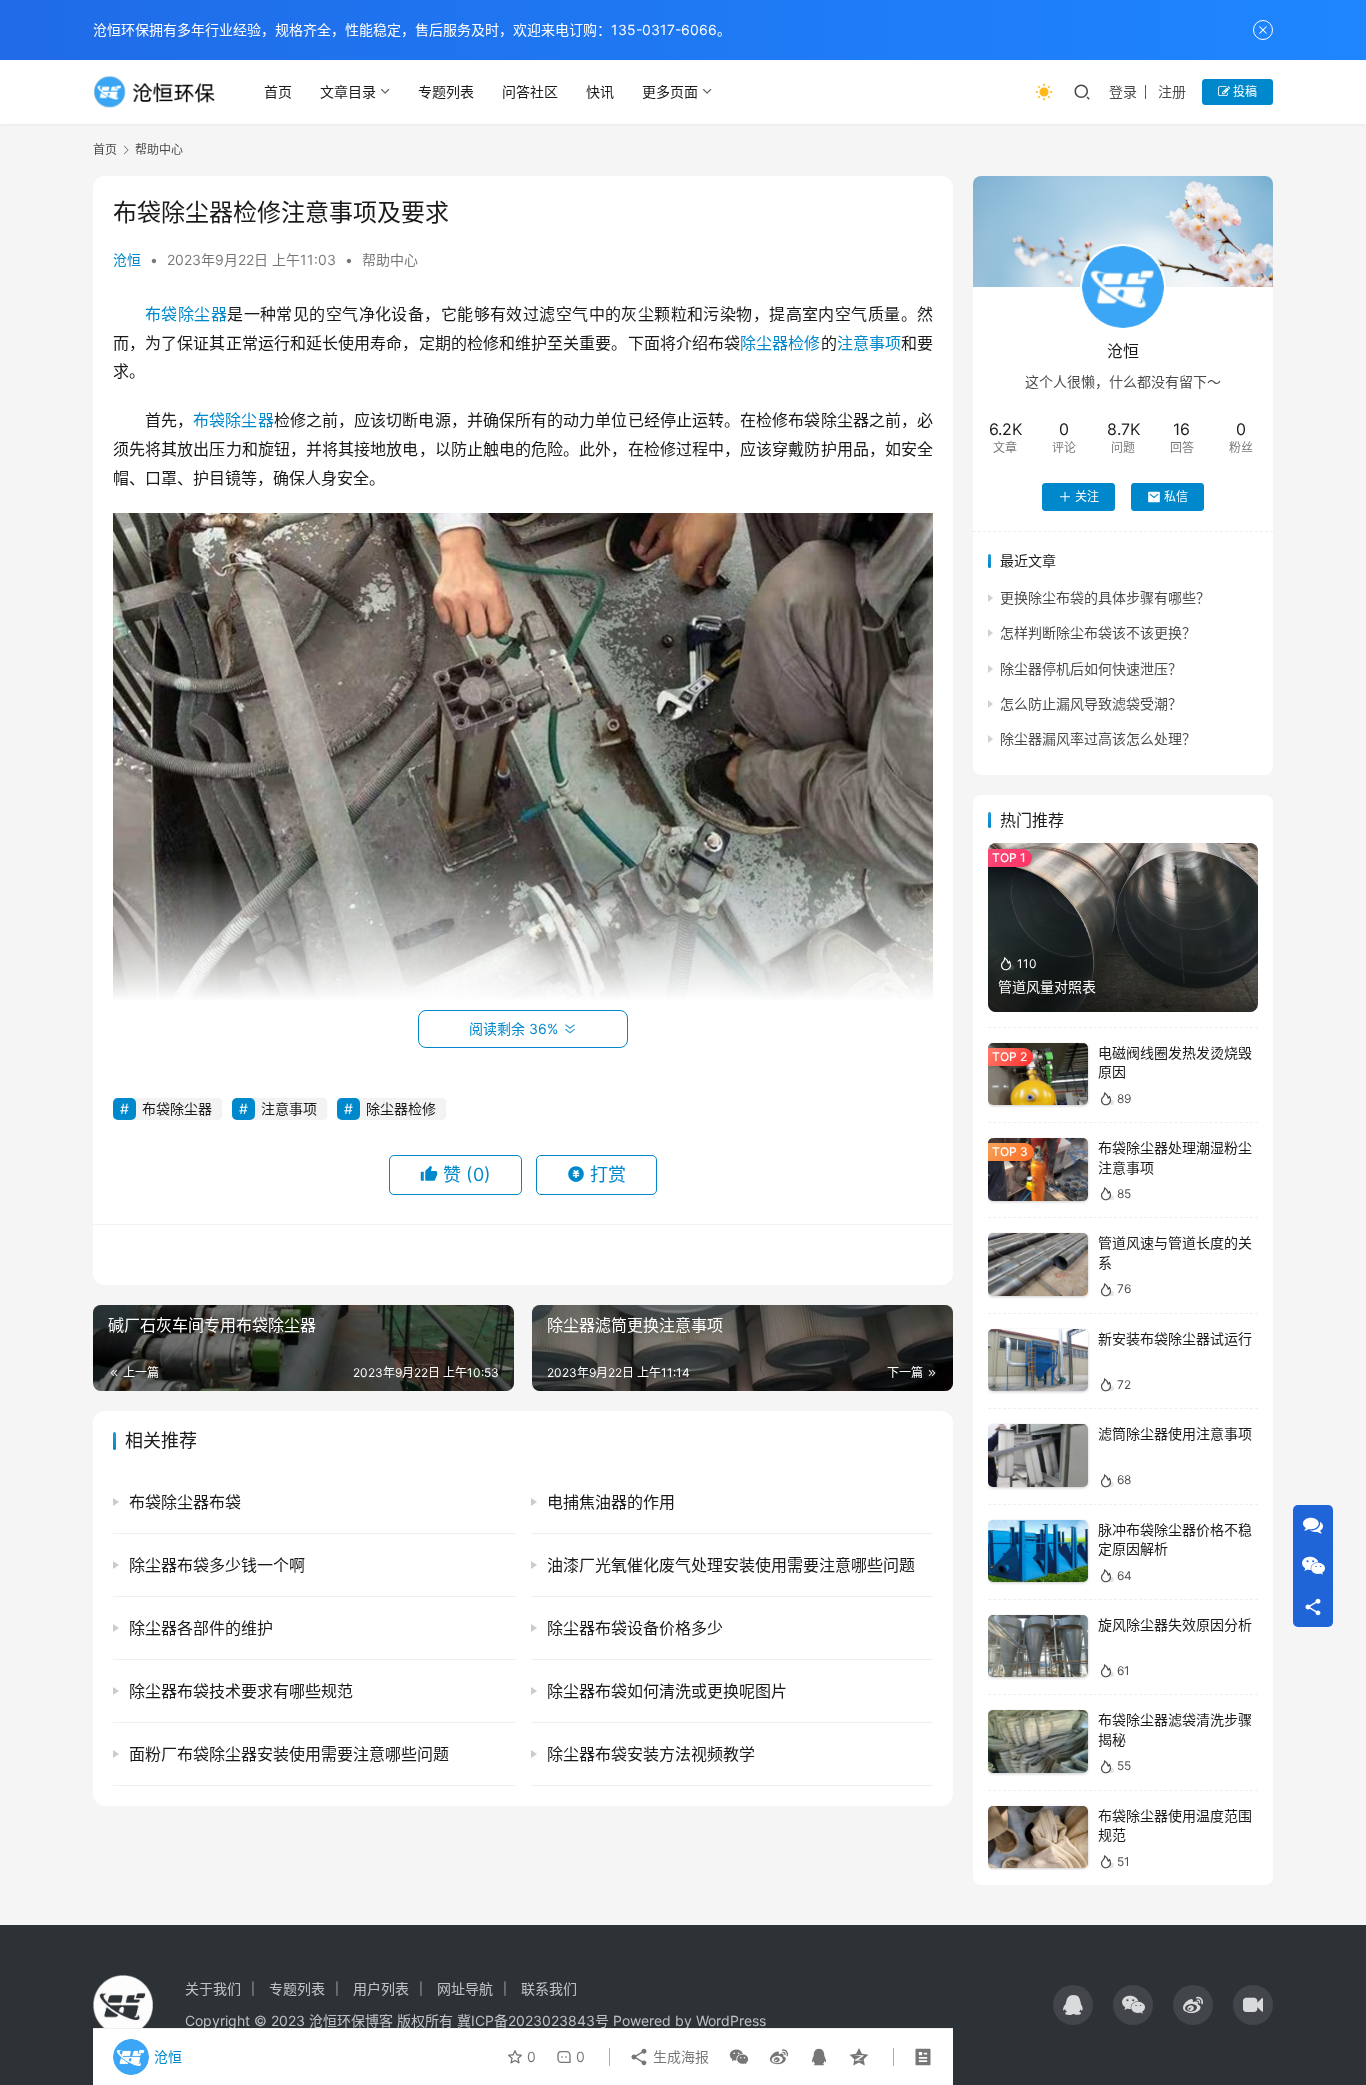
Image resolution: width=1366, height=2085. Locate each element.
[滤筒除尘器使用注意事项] (1038, 1455)
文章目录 (348, 91)
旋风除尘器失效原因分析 (1175, 1624)
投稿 (1243, 91)
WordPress (731, 2020)
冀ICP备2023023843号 (533, 2020)
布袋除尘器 (186, 314)
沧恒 (127, 259)
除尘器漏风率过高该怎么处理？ (1098, 738)
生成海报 (679, 2056)
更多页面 (670, 91)
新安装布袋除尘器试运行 (1175, 1338)
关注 (1087, 496)
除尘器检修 (780, 343)
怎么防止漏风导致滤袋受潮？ (1091, 703)
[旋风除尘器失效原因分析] (1038, 1646)
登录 (1123, 91)
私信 (1176, 496)
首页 (278, 91)
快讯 (600, 91)
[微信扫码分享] (739, 2057)
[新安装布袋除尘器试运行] (1038, 1360)
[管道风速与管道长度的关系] (1038, 1264)
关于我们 (213, 1988)
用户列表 (381, 1988)
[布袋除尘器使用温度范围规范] (1038, 1837)
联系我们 (549, 1988)
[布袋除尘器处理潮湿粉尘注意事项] (1038, 1169)
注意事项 (869, 343)
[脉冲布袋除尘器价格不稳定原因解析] (1038, 1551)
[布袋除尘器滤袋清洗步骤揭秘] (1038, 1741)
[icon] (1073, 2005)
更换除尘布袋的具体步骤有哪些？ (1105, 597)
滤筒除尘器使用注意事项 (1175, 1433)
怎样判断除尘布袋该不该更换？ (1098, 632)
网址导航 (465, 1988)
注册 (1172, 91)
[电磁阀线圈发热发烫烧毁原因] (1038, 1074)
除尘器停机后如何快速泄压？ (1091, 668)
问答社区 (530, 91)
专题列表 (446, 91)
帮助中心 (390, 259)
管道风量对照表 (1047, 986)
